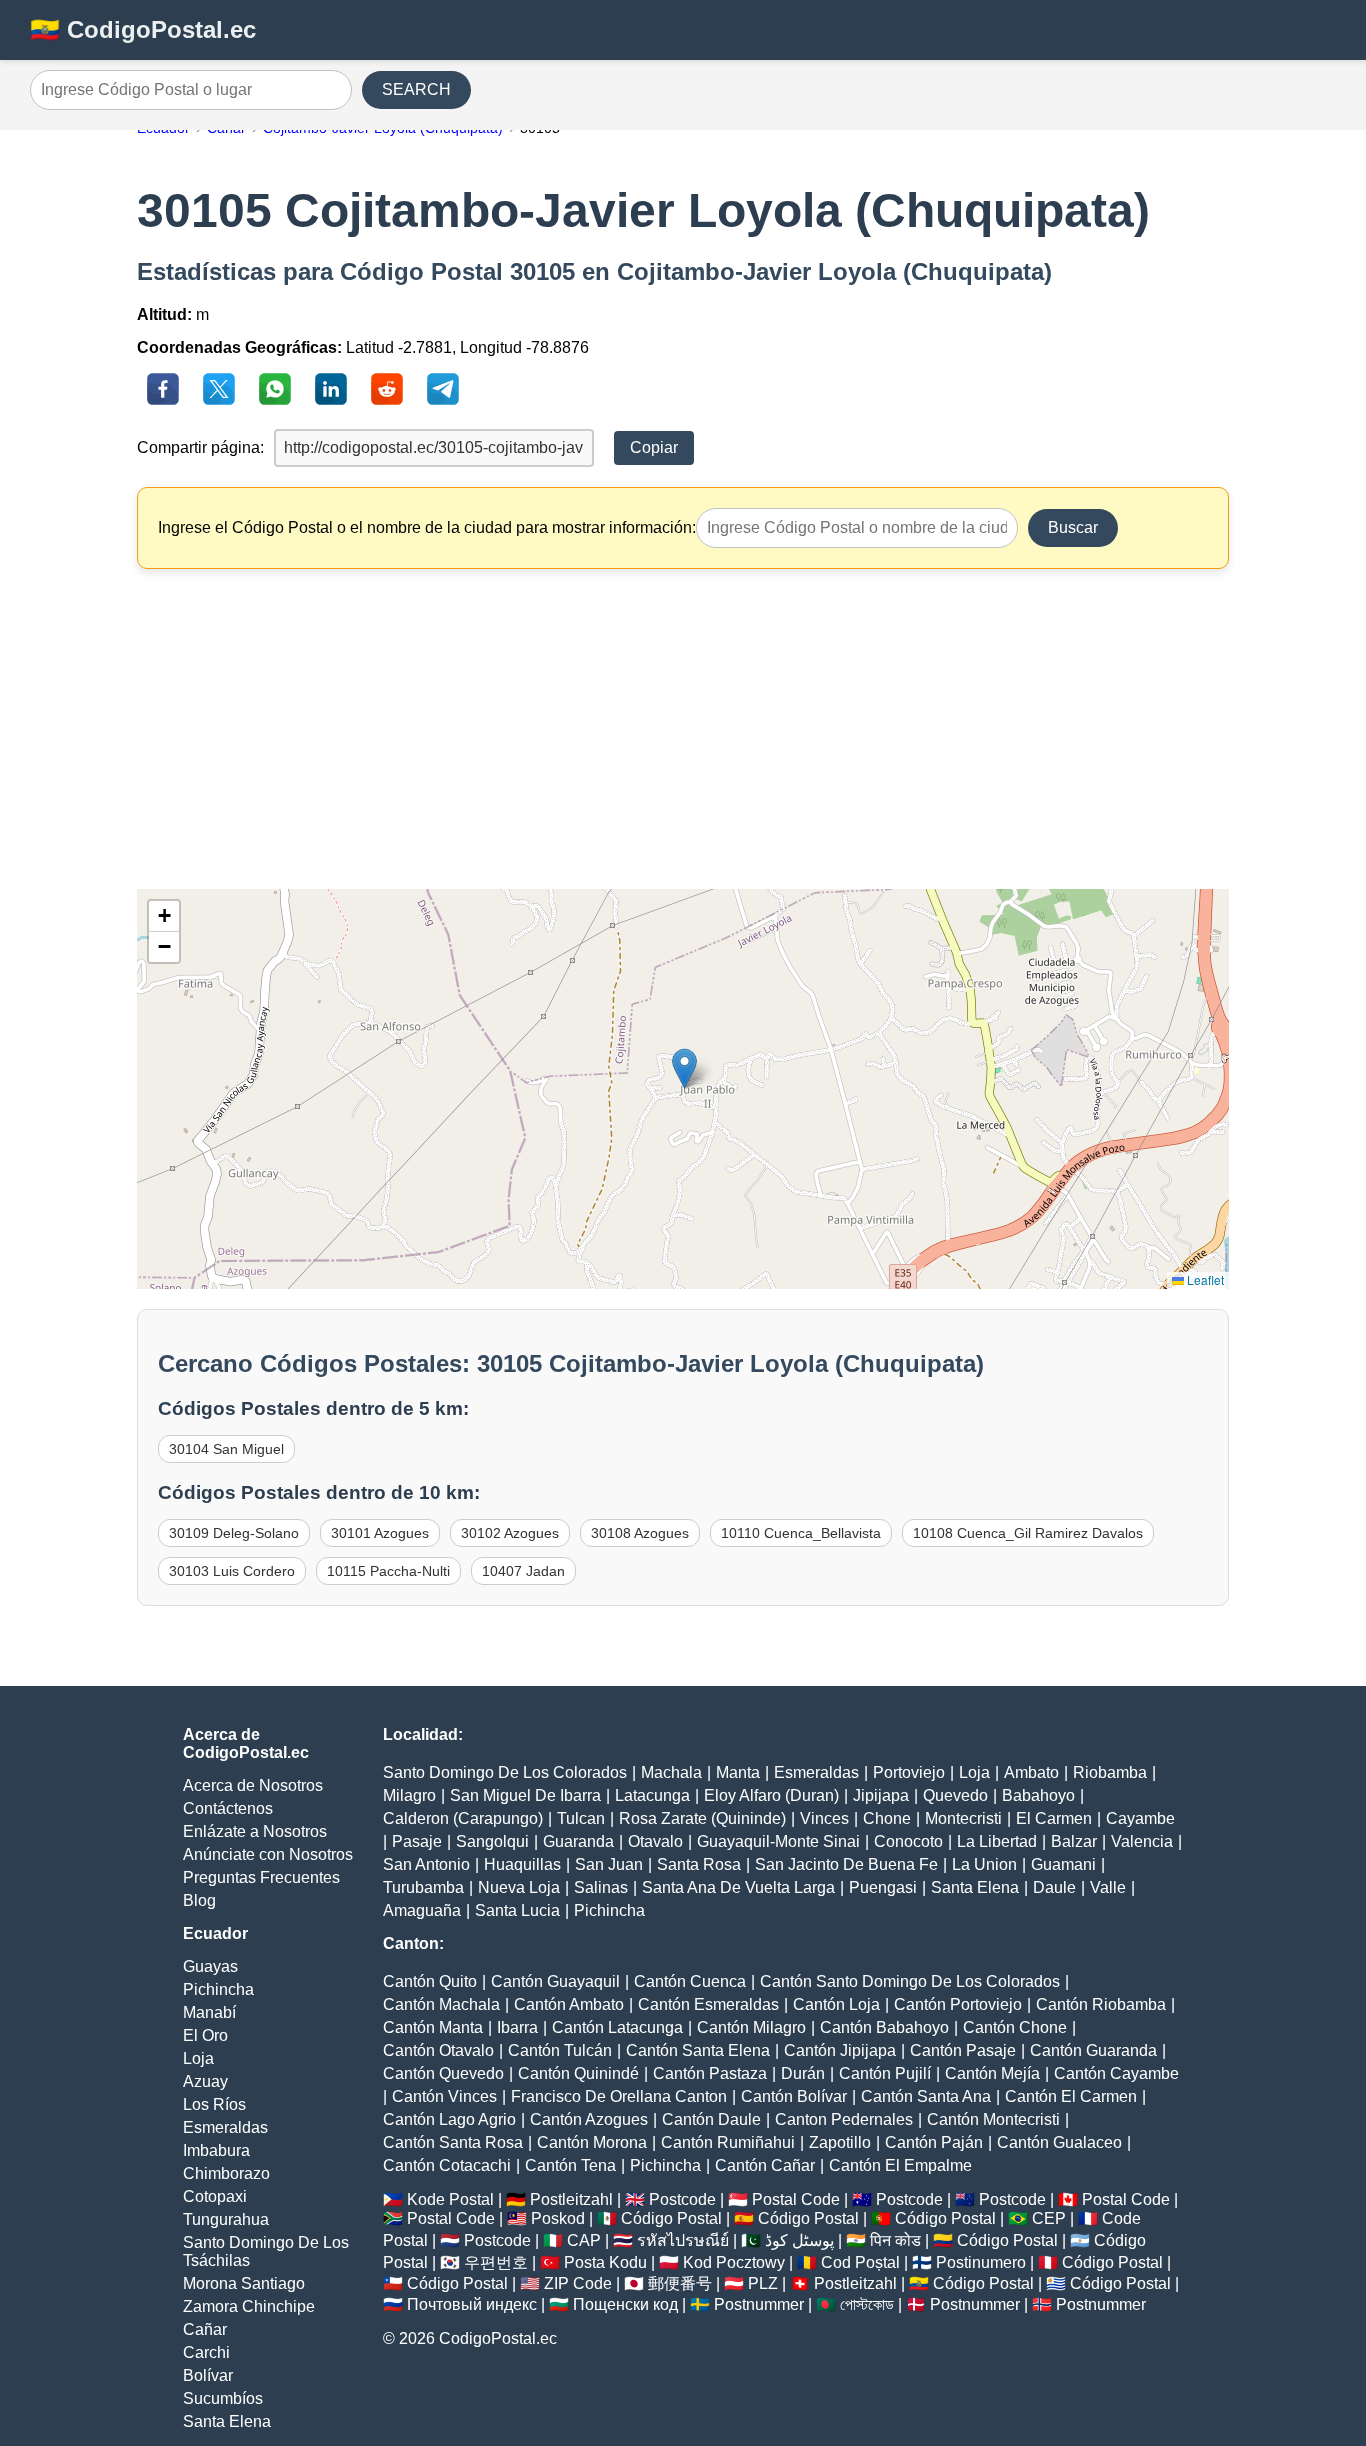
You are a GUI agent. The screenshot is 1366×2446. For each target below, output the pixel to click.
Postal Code (796, 2199)
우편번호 (496, 2262)
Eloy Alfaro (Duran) (771, 1795)
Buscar (1073, 527)
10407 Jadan (523, 1571)
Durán (803, 2073)
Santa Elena (227, 2421)
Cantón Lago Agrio (449, 2119)
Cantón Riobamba (1101, 2004)
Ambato (1031, 1772)
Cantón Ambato (569, 2004)
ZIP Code (578, 2283)
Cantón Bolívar (794, 2096)
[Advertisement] (683, 729)
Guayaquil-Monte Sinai (778, 1841)
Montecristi (963, 1818)
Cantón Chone (1015, 2027)
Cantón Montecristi (993, 2119)
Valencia (1142, 1841)
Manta (738, 1772)
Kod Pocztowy (734, 2262)
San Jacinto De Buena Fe (846, 1864)
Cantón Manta (433, 2027)
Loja (198, 2058)
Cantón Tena (570, 2165)
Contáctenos (228, 1808)
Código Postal (671, 2218)
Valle (1108, 1887)
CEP (1049, 2218)
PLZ (763, 2283)
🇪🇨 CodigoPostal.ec (143, 29)
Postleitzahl (571, 2199)
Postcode (682, 2199)
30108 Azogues (640, 1533)
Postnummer (759, 2304)
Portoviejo (909, 1772)
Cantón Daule (711, 2119)
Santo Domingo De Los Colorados (505, 1772)
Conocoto (908, 1841)
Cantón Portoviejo (958, 2004)
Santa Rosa (699, 1864)
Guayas (210, 1966)
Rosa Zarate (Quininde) (702, 1818)
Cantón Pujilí (885, 2073)
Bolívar (208, 2375)
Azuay (205, 2081)
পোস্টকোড (867, 2304)
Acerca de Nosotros (253, 1785)
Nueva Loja (519, 1887)
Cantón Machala (441, 2004)
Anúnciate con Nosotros (268, 1854)
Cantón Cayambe (1116, 2073)
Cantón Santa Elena (698, 2050)
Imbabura (216, 2150)
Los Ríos (214, 2104)
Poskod (558, 2218)
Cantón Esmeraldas (708, 2004)
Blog (199, 1900)
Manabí (209, 2012)
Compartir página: (200, 447)
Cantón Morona (592, 2142)
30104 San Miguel (226, 1449)
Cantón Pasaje (963, 2050)
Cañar (205, 2329)
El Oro (205, 2035)
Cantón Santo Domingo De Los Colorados (910, 1981)
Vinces (824, 1818)
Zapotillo (840, 2142)
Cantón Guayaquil (555, 1981)
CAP (584, 2240)
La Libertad (997, 1841)
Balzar (1074, 1841)
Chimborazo (226, 2173)
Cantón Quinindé (578, 2073)
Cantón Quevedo (443, 2073)
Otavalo (655, 1841)
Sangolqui (492, 1841)
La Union (984, 1864)
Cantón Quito (430, 1981)
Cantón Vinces (444, 2096)
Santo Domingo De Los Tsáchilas (266, 2251)
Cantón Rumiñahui (728, 2142)
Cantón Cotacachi (447, 2165)
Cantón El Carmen (1071, 2096)
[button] (684, 1068)
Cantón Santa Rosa (453, 2142)
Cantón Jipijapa (840, 2050)
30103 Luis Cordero (232, 1571)
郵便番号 (680, 2283)
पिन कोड (895, 2240)
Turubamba (423, 1887)
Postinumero (981, 2262)
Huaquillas (522, 1864)
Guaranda (578, 1841)
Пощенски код (625, 2304)
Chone (887, 1818)
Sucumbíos (223, 2398)
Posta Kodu (605, 2262)
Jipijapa (881, 1795)
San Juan (609, 1864)
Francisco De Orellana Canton (619, 2096)
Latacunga (652, 1795)
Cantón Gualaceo (1059, 2142)
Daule (1054, 1887)
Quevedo (955, 1795)
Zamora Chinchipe (249, 2306)
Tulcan (581, 1818)
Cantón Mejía (992, 2073)
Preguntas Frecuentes (261, 1877)
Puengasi (883, 1887)
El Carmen (1054, 1818)
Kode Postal (450, 2199)
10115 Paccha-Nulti (388, 1571)
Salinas (601, 1887)
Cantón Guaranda (1093, 2050)
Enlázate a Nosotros (255, 1831)
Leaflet (1204, 1279)
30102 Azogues (510, 1533)
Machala (671, 1772)
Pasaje (417, 1841)
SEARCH (416, 89)
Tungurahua (226, 2219)
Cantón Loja (836, 2004)
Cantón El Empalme (900, 2165)
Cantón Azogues (589, 2119)
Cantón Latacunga (617, 2027)
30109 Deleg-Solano (234, 1533)
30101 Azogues (380, 1533)
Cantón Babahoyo (884, 2027)
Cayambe (1140, 1818)
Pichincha (218, 1989)
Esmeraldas (225, 2127)
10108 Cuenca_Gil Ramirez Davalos (1028, 1533)
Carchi (206, 2352)
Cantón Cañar (765, 2165)
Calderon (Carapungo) (463, 1818)
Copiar (654, 447)
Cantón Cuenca (690, 1981)
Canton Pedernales (844, 2119)
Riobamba (1110, 1772)
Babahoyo (1038, 1795)
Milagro (409, 1795)
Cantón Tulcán (560, 2050)
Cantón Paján (934, 2142)
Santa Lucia (517, 1910)
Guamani (1063, 1864)
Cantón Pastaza (710, 2073)
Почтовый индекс (472, 2304)
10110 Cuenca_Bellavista (801, 1533)
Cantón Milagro (751, 2027)
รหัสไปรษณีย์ (683, 2240)
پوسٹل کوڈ (799, 2240)
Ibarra (517, 2027)
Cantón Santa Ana (926, 2096)
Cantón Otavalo (438, 2050)
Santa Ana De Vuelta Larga (738, 1887)
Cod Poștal (860, 2262)
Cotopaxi (215, 2196)
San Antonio (426, 1864)
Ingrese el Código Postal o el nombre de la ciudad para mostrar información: (427, 527)
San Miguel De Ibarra (525, 1795)
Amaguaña (422, 1910)
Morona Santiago (244, 2283)
